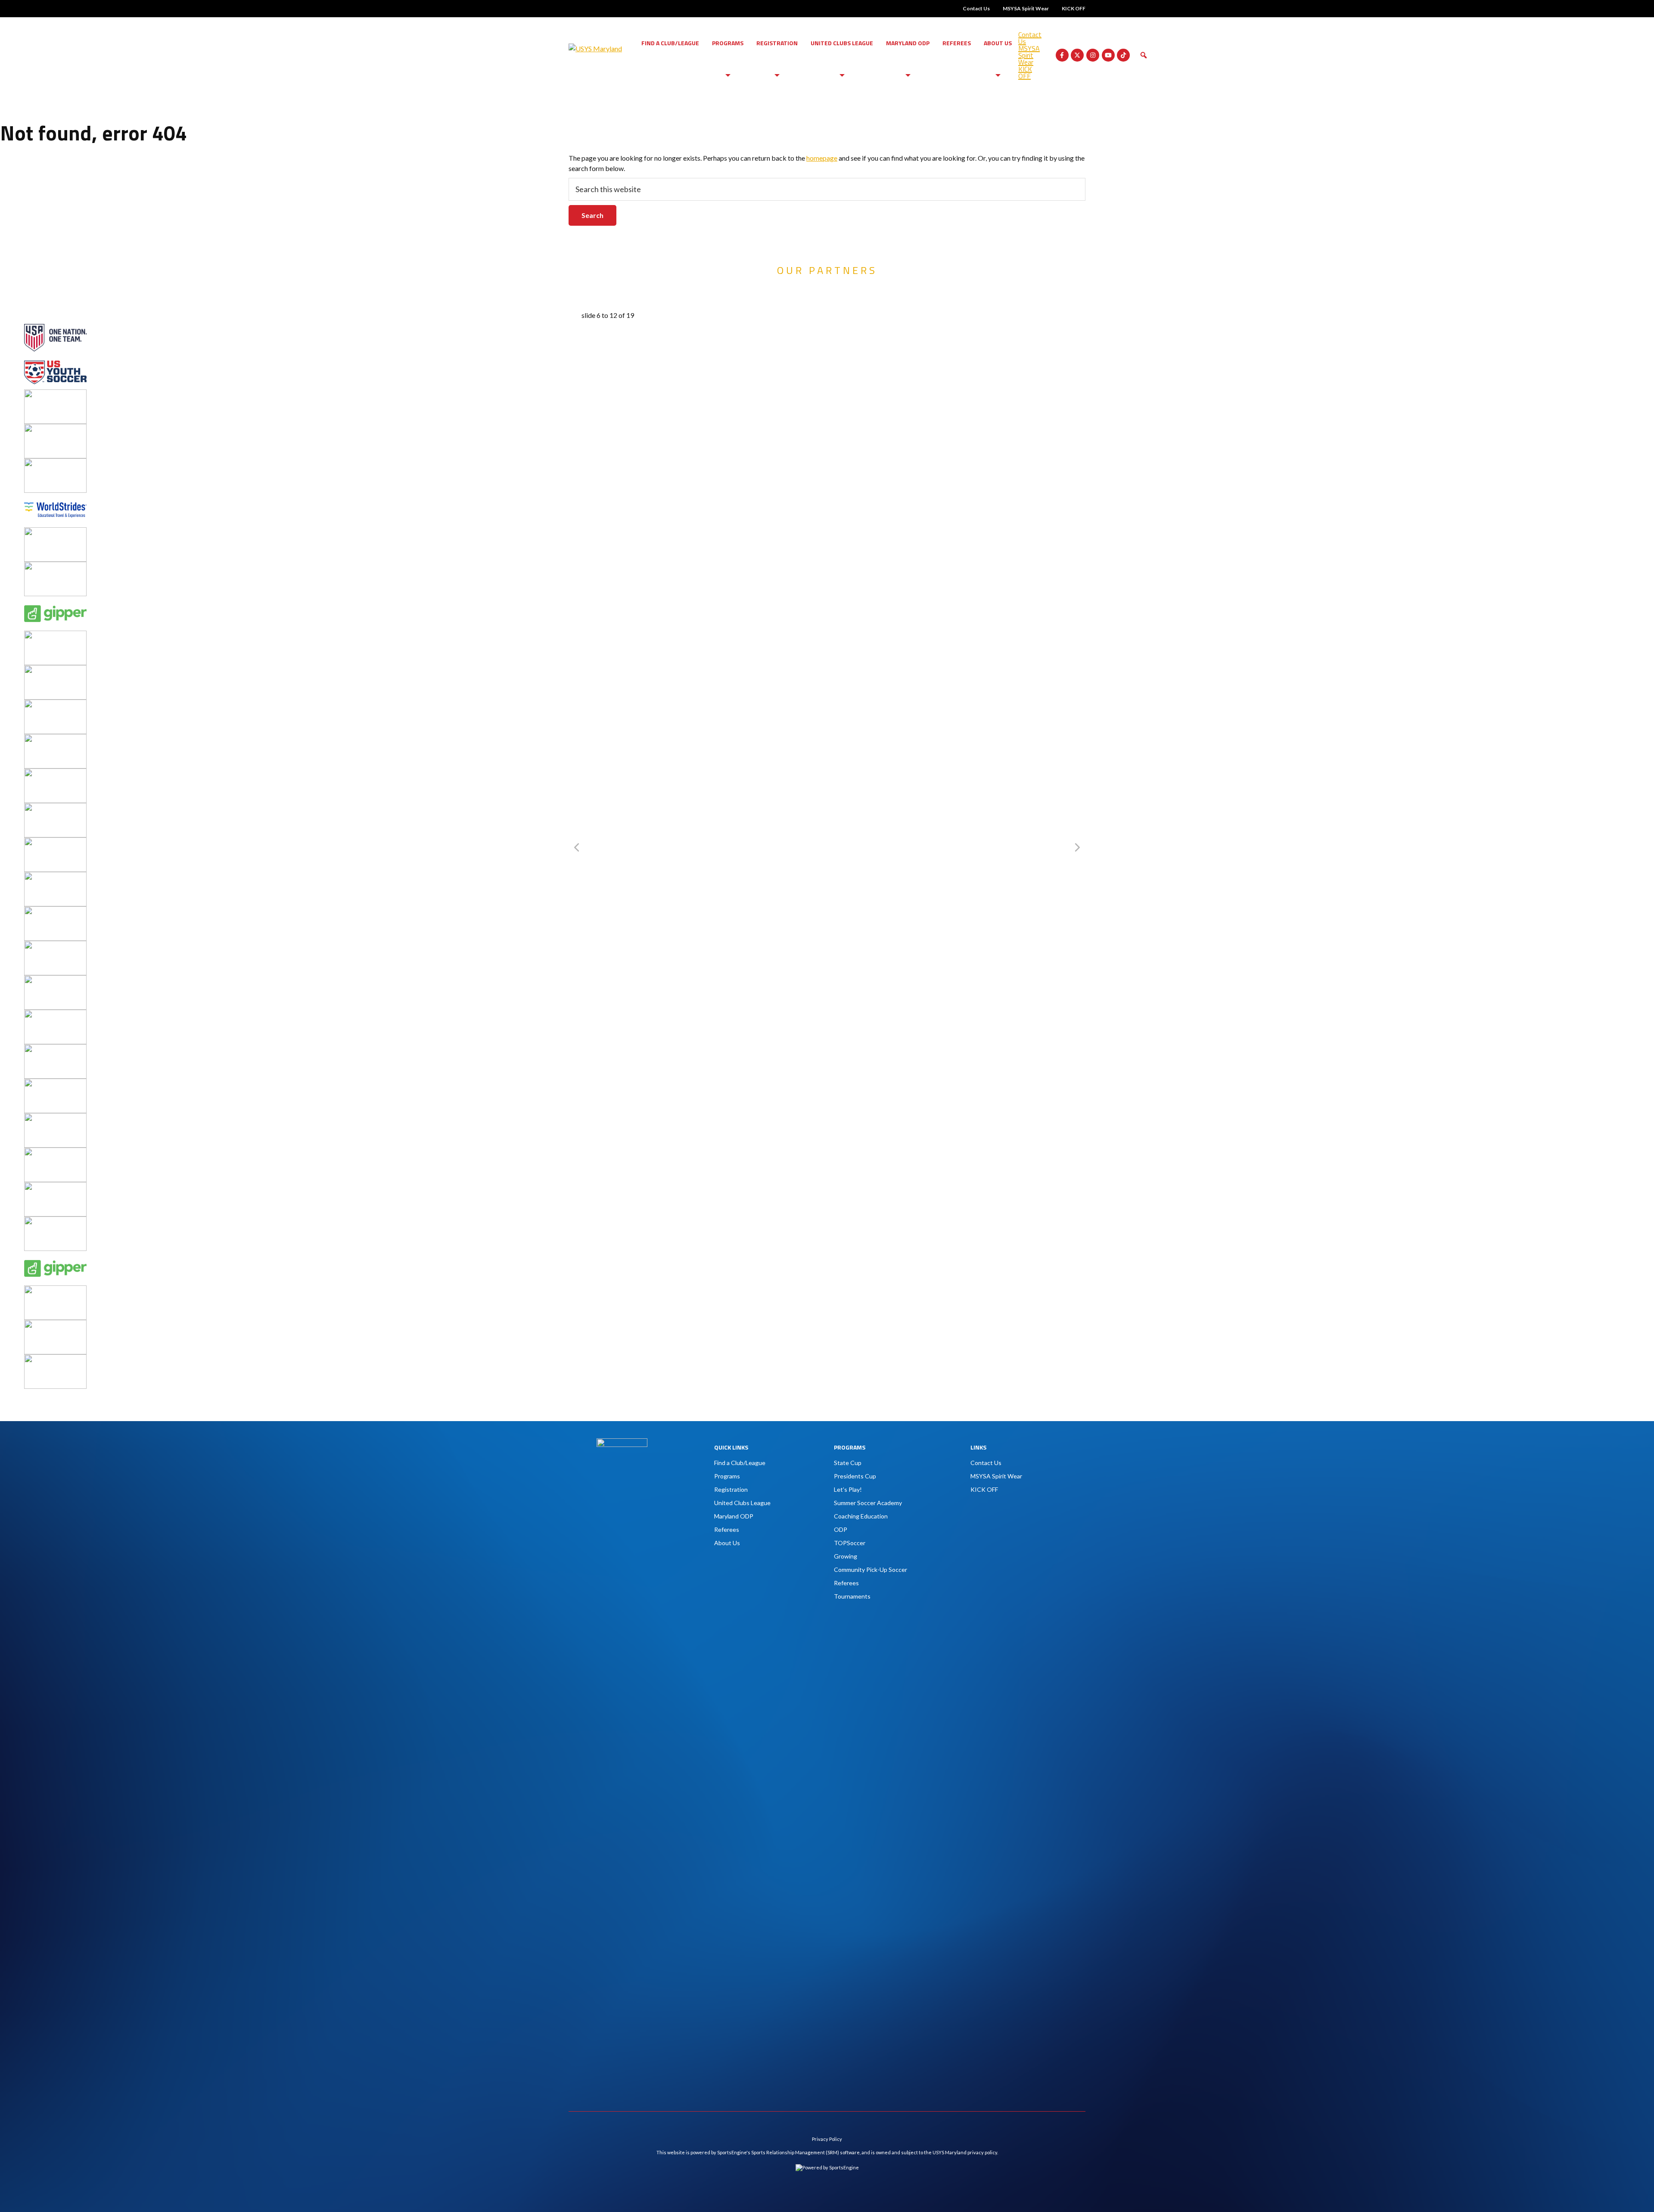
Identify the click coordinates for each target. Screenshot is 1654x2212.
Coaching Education (861, 1516)
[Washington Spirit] (55, 463)
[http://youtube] (1108, 55)
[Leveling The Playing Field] (55, 739)
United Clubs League (842, 43)
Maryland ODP (908, 43)
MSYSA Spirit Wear (1026, 8)
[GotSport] (55, 636)
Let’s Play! (848, 1489)
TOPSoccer (850, 1543)
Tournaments (852, 1596)
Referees (957, 43)
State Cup (848, 1463)
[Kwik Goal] (55, 705)
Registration (777, 43)
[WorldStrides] (55, 498)
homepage (822, 158)
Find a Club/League (670, 43)
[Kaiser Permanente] (55, 670)
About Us (998, 43)
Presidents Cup (855, 1476)
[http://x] (1077, 55)
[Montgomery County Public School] (55, 808)
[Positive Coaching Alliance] (55, 877)
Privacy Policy (827, 2139)
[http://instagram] (1093, 55)
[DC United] (55, 567)
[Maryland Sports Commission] (55, 773)
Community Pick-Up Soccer (871, 1570)
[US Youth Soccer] (55, 360)
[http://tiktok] (1123, 55)
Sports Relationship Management (788, 2152)
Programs (728, 43)
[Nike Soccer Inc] (55, 842)
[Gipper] (55, 601)
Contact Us (976, 8)
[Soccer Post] (55, 946)
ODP (841, 1529)
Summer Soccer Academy (868, 1503)
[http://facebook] (1062, 55)
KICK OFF (1074, 8)
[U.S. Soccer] (55, 325)
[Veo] (55, 394)
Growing (846, 1556)
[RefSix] (55, 911)
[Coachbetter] (55, 532)
